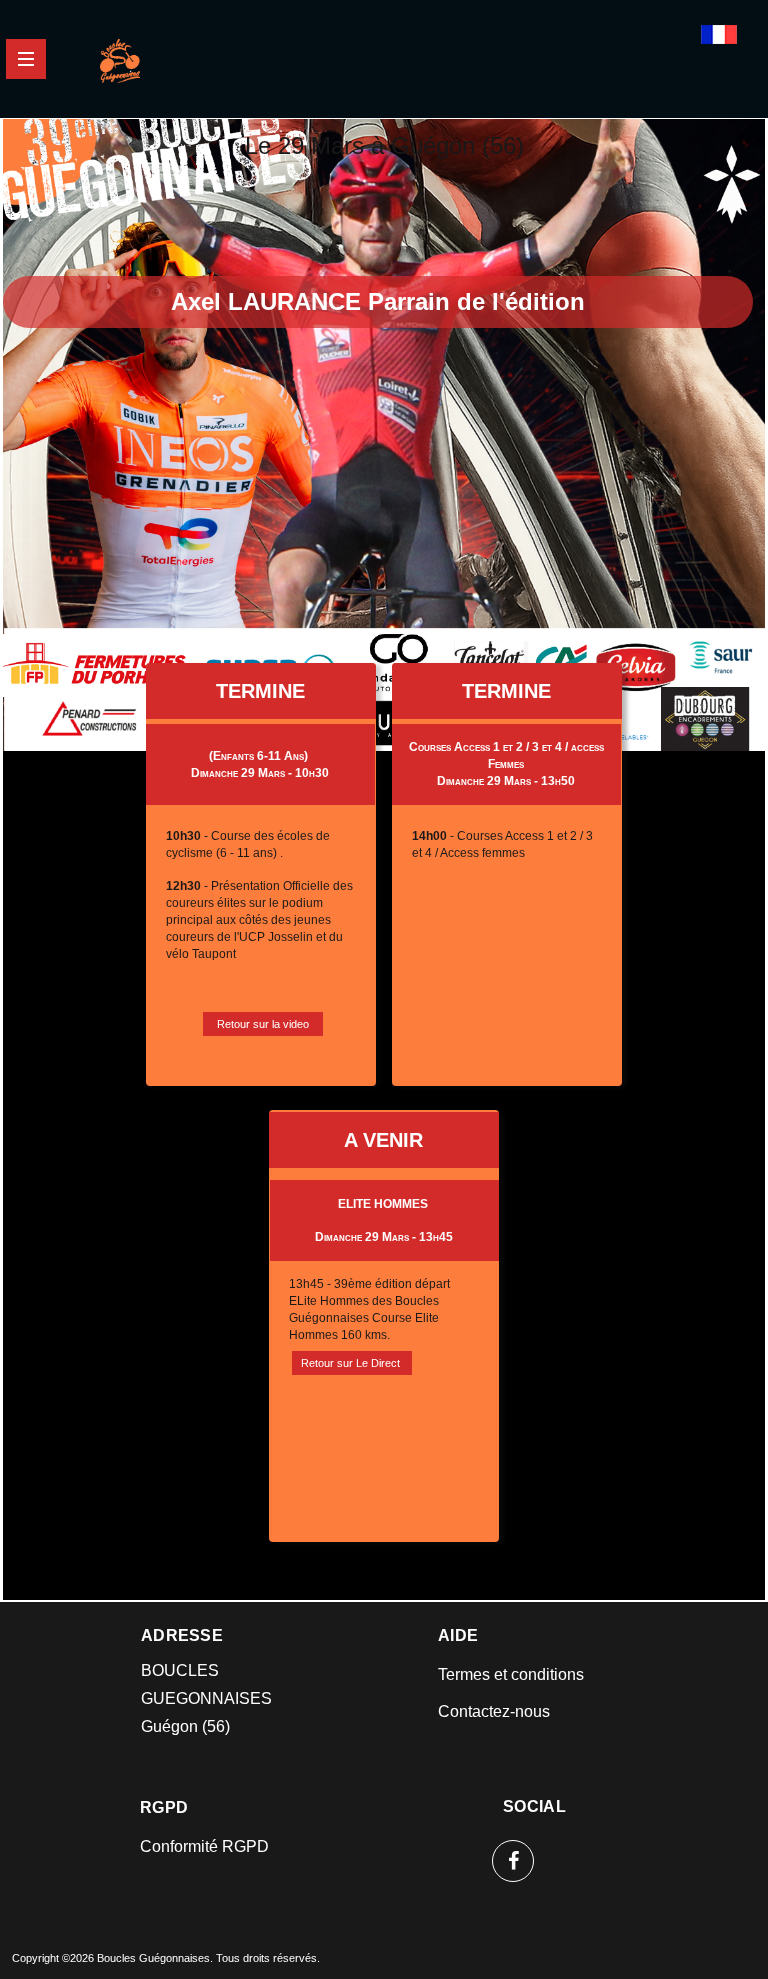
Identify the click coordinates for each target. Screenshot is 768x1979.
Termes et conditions (511, 1674)
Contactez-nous (494, 1711)
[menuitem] (512, 1674)
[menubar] (512, 1693)
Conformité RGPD (204, 1846)
